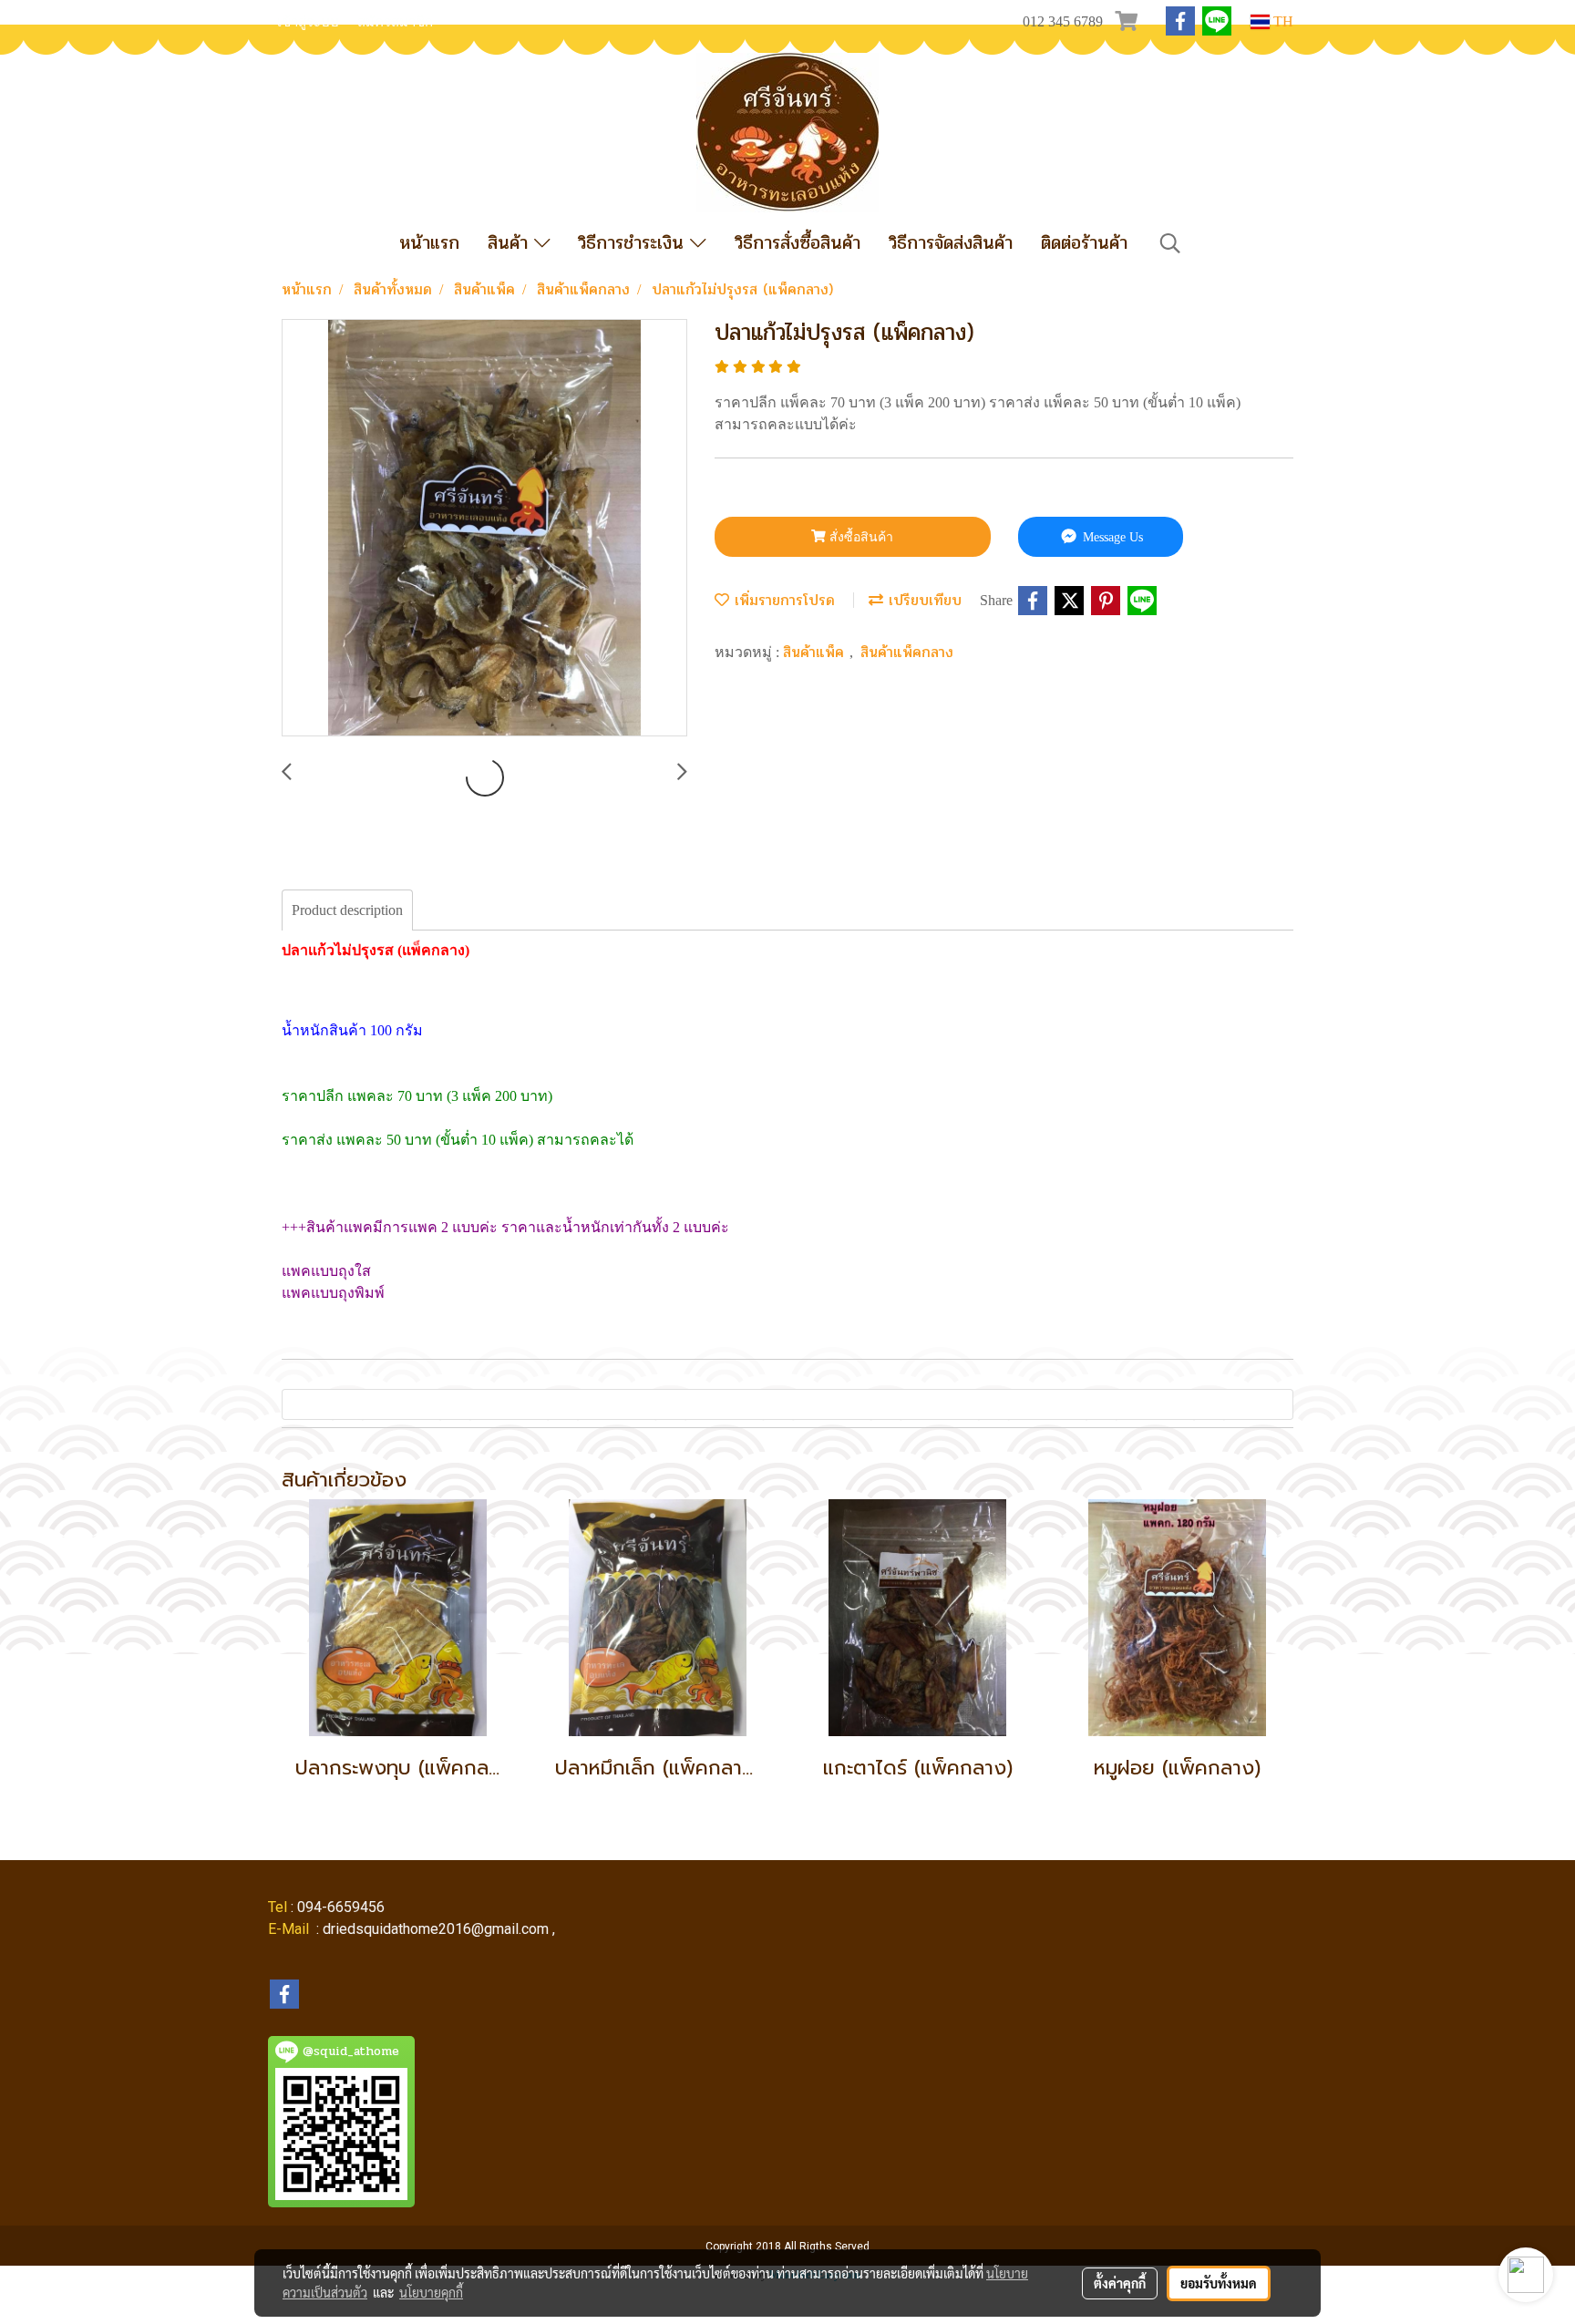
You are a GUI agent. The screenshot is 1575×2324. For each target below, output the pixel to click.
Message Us (1111, 537)
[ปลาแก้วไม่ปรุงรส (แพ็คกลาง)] (484, 529)
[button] (1170, 243)
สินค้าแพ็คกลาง (907, 652)
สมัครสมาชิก (395, 22)
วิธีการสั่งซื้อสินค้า (798, 243)
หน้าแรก (429, 243)
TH (1282, 21)
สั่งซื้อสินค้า (860, 537)
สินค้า (511, 243)
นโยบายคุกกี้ (431, 2292)
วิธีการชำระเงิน (634, 243)
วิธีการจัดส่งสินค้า (951, 243)
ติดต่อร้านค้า (1084, 243)
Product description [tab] (347, 910)
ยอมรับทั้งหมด (1219, 2283)
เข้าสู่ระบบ (308, 22)
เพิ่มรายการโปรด (782, 600)
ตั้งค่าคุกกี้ (1120, 2283)
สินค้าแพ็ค (816, 652)
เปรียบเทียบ (922, 600)
